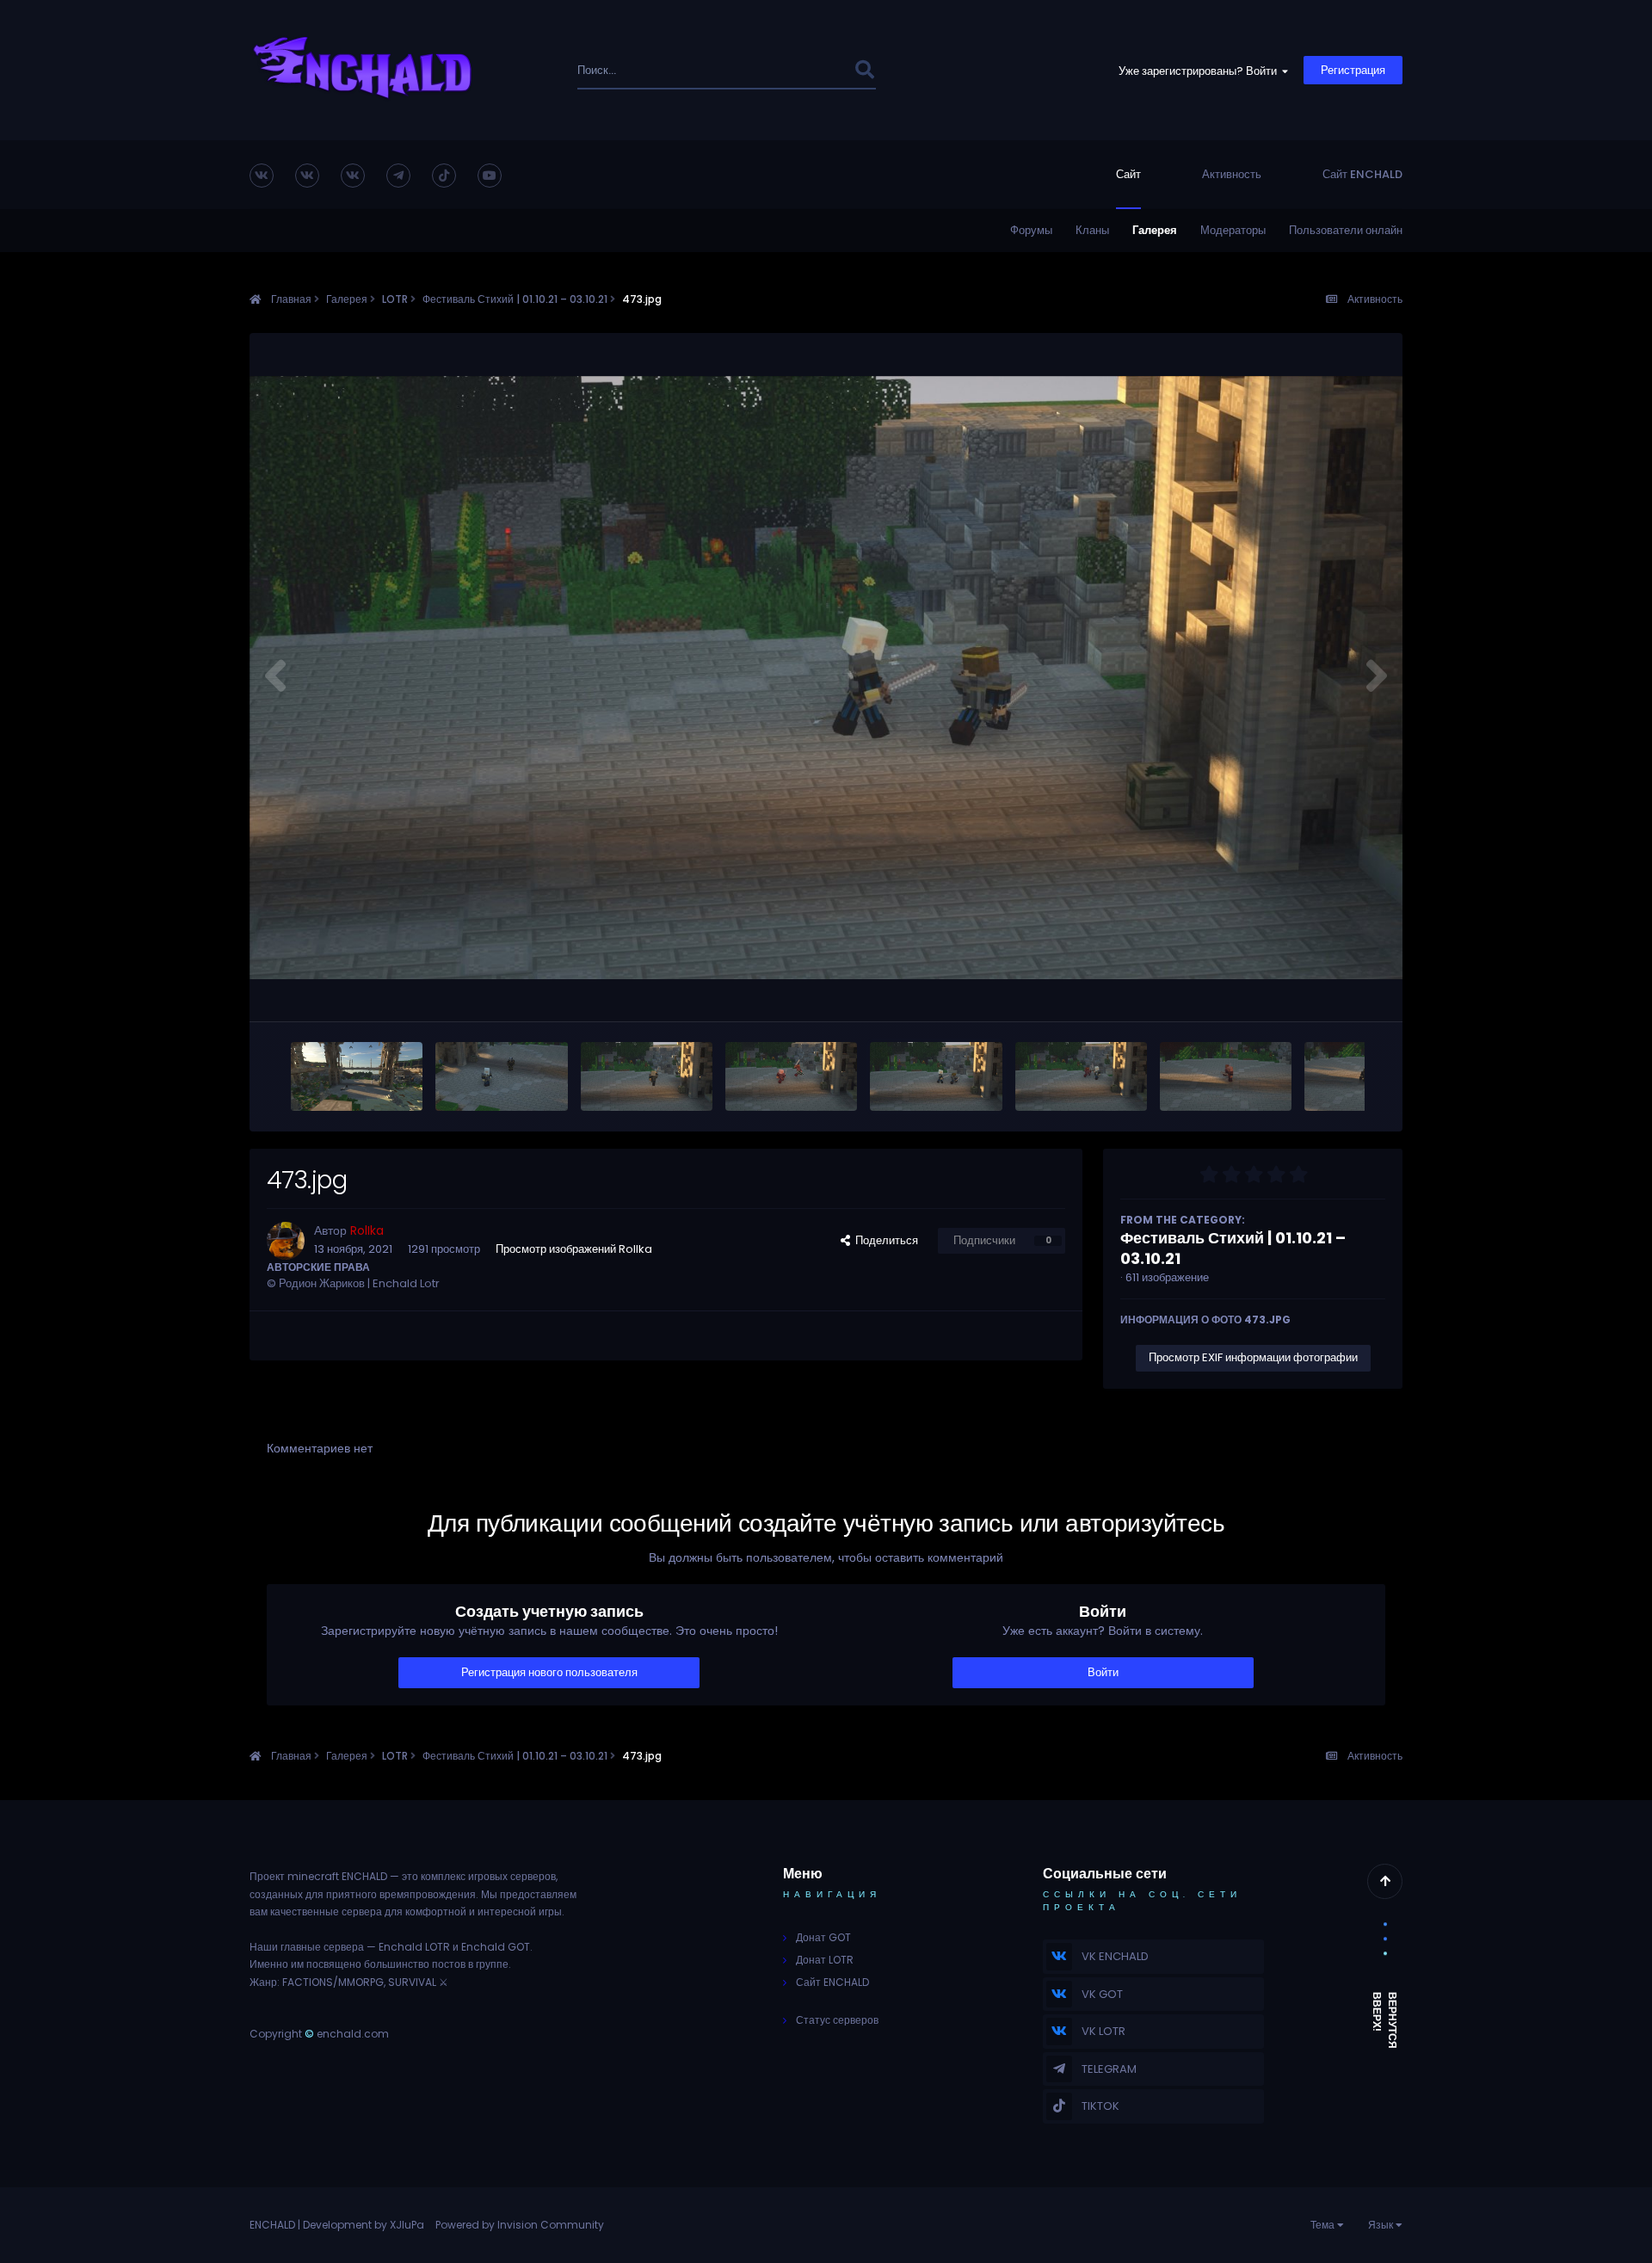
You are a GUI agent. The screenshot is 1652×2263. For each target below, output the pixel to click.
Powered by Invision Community (520, 2225)
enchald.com (353, 2034)
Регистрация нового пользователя (549, 1672)
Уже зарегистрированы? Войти (1200, 71)
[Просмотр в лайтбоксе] (826, 678)
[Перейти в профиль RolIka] (286, 1241)
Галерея (1155, 230)
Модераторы (1233, 230)
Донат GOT (823, 1937)
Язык (1382, 2225)
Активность (1232, 174)
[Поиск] (864, 70)
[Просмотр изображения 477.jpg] (357, 1076)
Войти (1103, 1672)
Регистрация (1353, 70)
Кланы (1092, 230)
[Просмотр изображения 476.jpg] (501, 1076)
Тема (1324, 2225)
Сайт (1128, 174)
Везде (814, 70)
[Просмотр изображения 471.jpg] (1226, 1076)
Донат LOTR (825, 1960)
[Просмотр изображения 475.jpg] (647, 1076)
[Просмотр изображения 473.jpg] (936, 1076)
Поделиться (884, 1240)
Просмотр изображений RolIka (574, 1249)
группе (492, 1964)
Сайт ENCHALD (1362, 174)
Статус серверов (837, 2020)
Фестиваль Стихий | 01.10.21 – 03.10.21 (1233, 1248)
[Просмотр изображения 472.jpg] (1081, 1076)
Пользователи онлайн (1346, 230)
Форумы (1031, 230)
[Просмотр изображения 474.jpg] (791, 1076)
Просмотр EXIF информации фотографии (1253, 1357)
